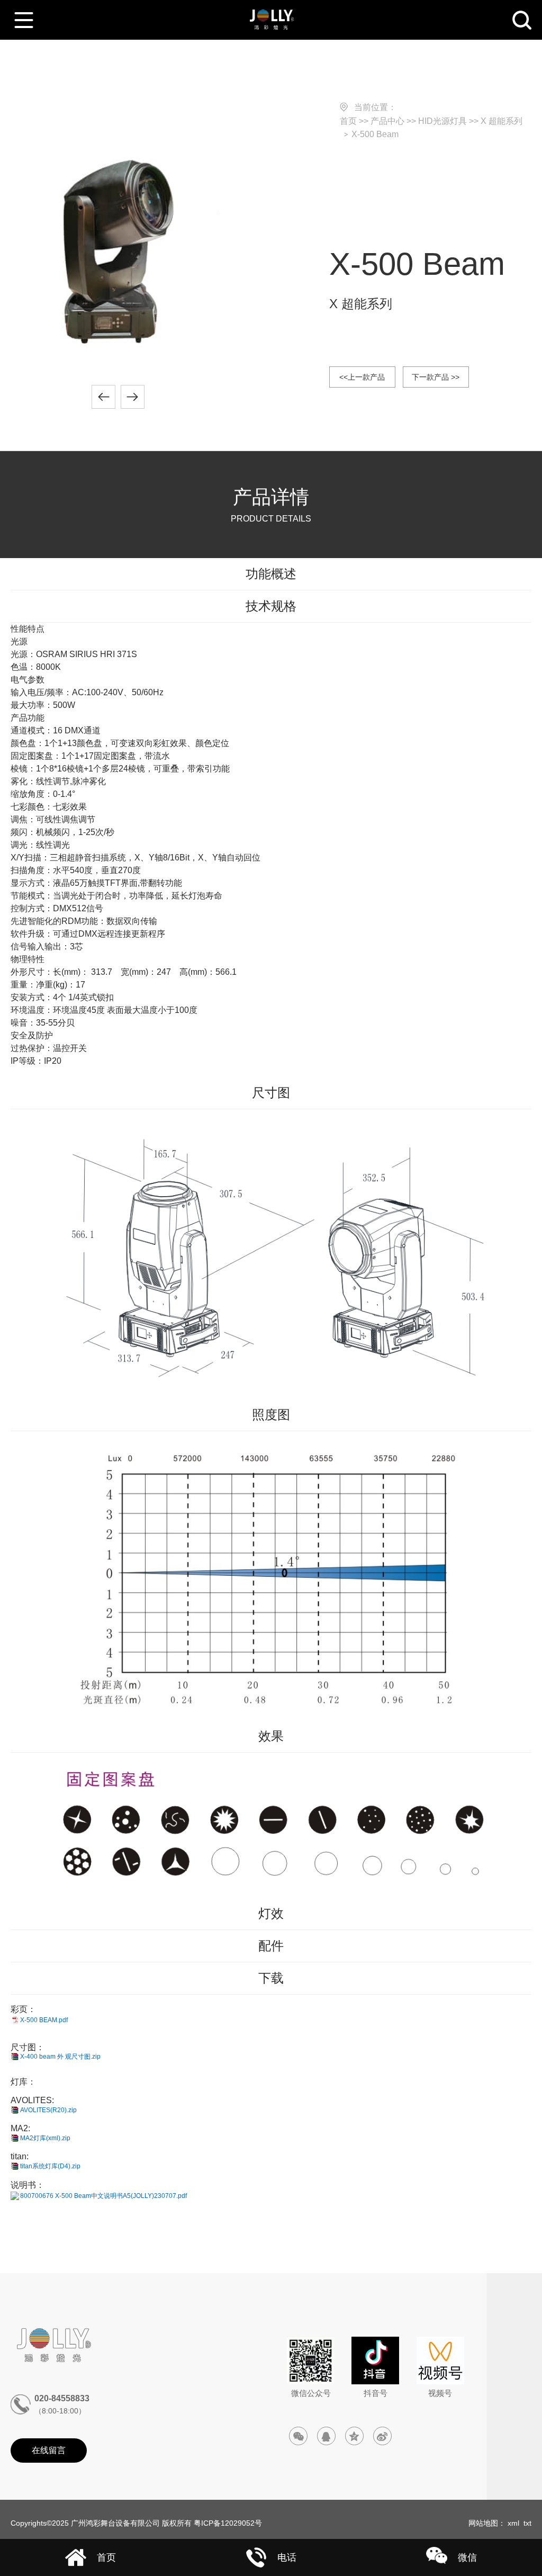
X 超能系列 (502, 121)
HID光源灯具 (442, 121)
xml (513, 2523)
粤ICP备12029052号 (228, 2523)
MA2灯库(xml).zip (45, 2138)
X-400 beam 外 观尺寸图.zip (60, 2057)
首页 (348, 121)
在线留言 (49, 2450)
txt (527, 2523)
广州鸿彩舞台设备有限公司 (115, 2523)
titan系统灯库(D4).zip (50, 2166)
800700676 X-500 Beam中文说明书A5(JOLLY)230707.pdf (103, 2196)
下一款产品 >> (436, 377)
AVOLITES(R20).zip (48, 2110)
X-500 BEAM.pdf (44, 2020)
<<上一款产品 (362, 377)
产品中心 (387, 121)
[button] (103, 397)
